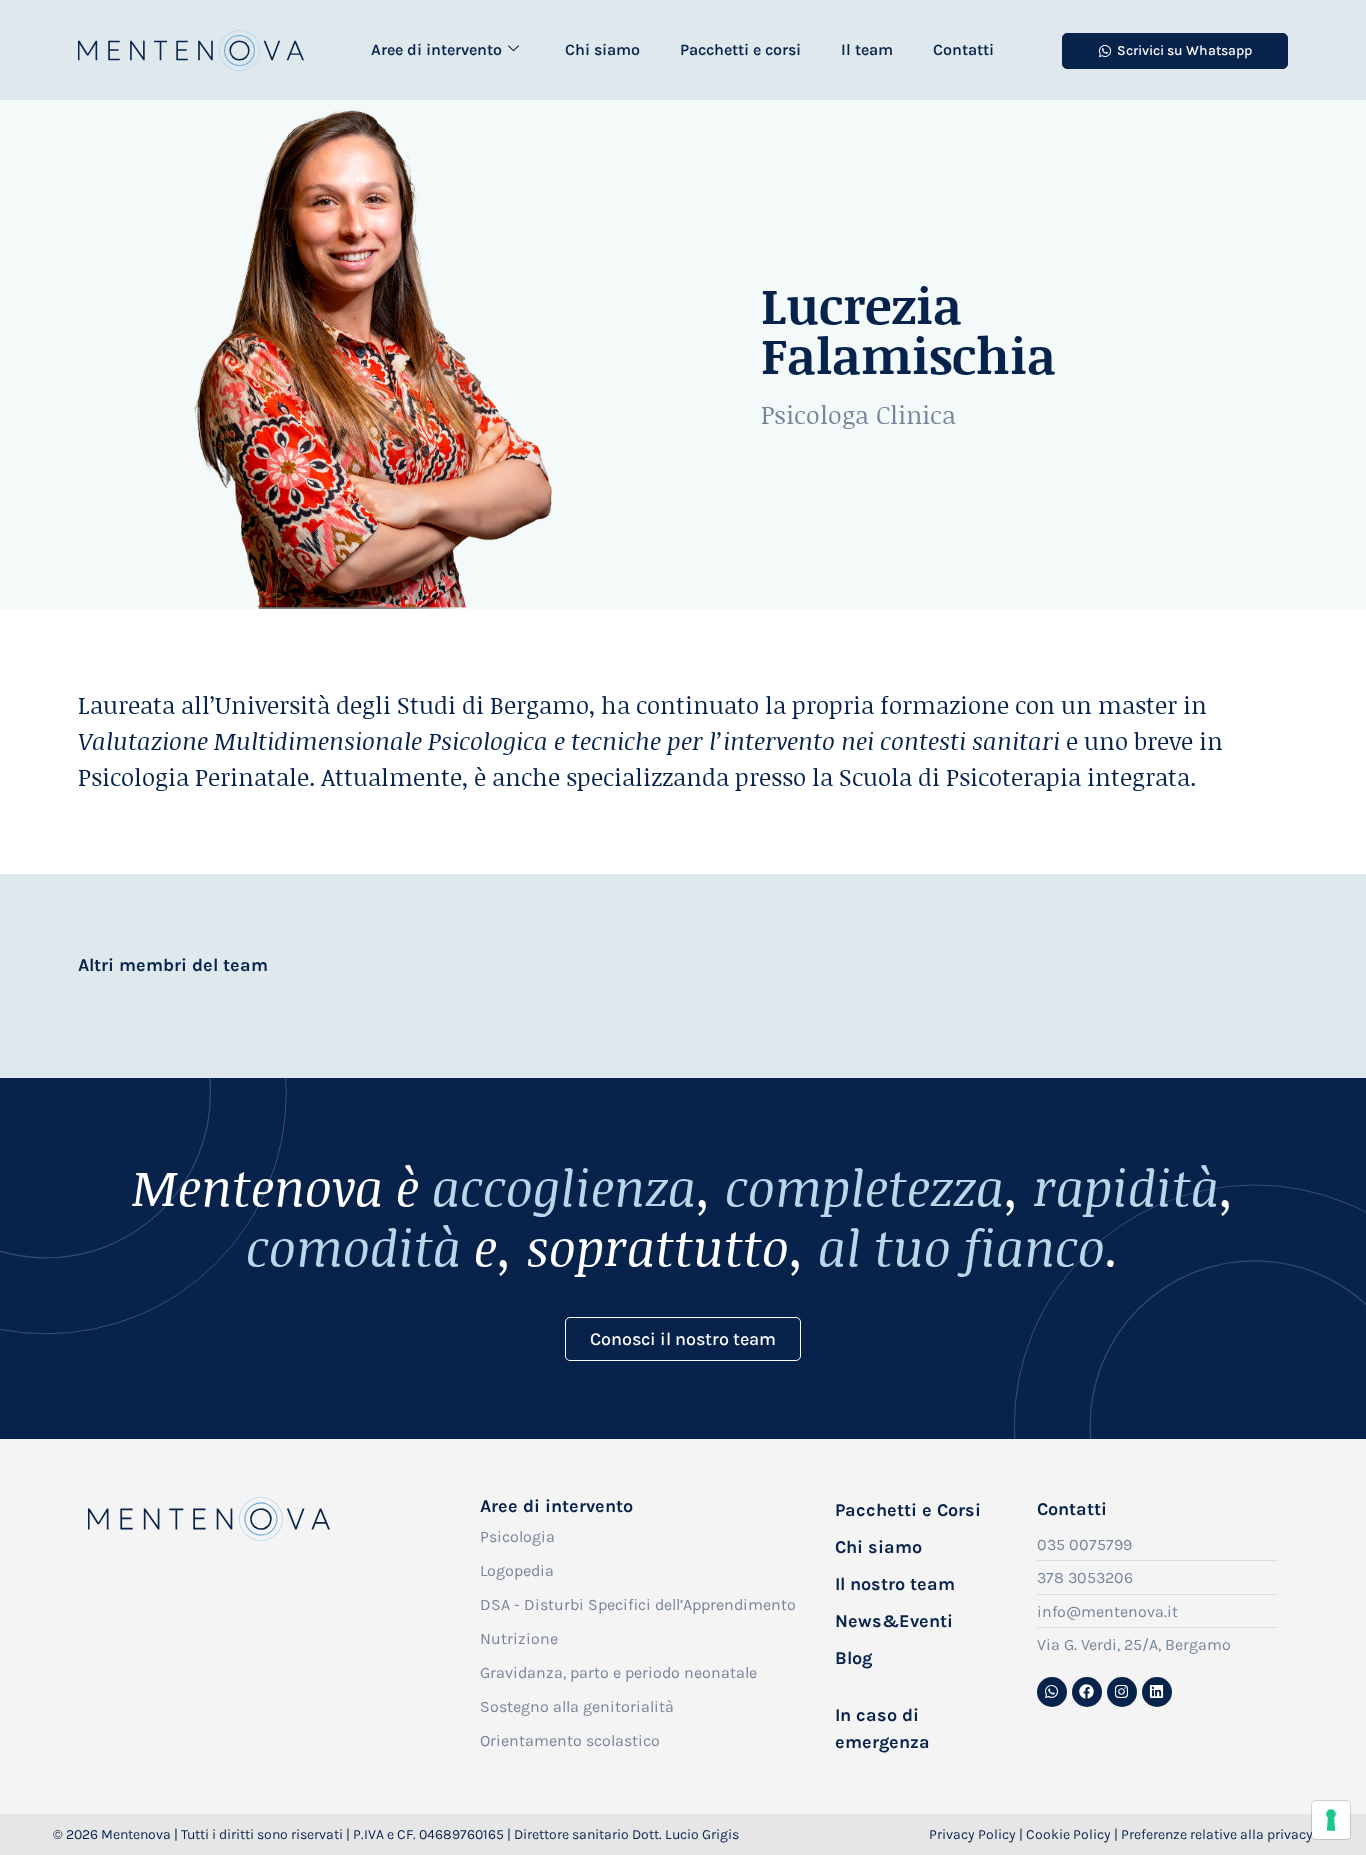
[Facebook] (1087, 1692)
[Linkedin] (1157, 1692)
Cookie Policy (1068, 1834)
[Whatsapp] (1052, 1692)
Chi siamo (602, 49)
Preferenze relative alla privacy (1217, 1834)
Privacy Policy (972, 1834)
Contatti (963, 49)
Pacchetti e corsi (740, 49)
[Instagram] (1122, 1692)
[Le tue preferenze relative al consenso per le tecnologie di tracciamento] (1331, 1820)
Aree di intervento (436, 49)
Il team (867, 49)
